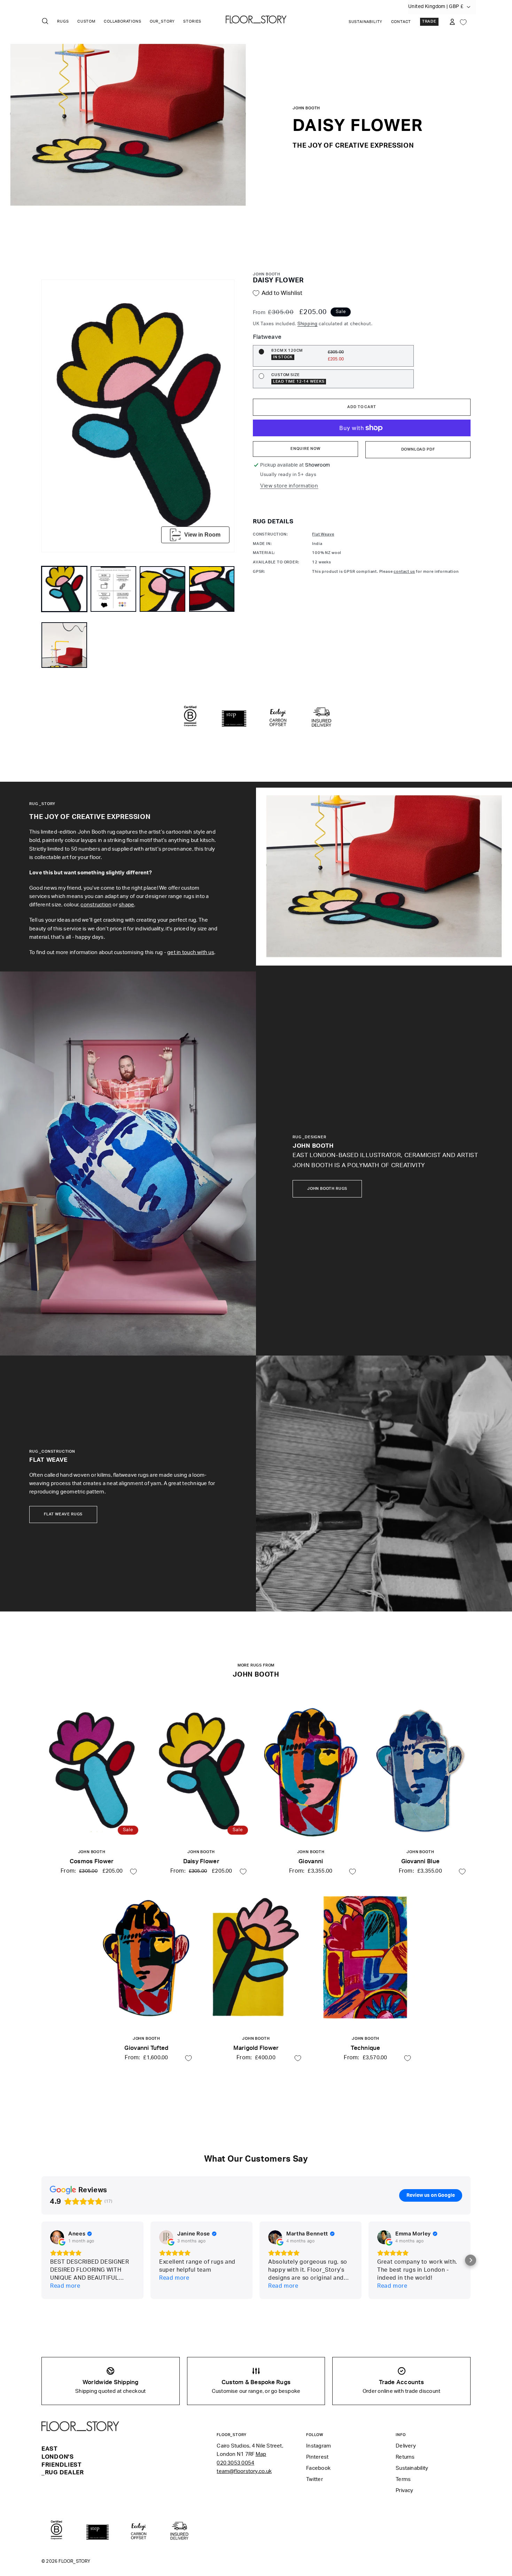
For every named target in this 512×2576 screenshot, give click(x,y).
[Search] (45, 21)
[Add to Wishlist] (133, 1872)
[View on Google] (57, 2237)
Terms (403, 2479)
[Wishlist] (463, 22)
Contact (401, 22)
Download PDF (418, 450)
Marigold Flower (256, 2048)
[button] (471, 2260)
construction (96, 905)
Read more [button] (65, 2286)
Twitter (315, 2479)
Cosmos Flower (92, 1861)
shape (126, 905)
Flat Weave (323, 534)
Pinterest (317, 2457)
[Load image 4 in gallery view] (212, 589)
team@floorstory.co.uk (244, 2471)
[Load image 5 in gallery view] (64, 645)
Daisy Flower (201, 1861)
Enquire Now (305, 449)
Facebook (318, 2468)
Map (261, 2454)
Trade (429, 22)
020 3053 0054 (235, 2463)
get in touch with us (191, 953)
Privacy (405, 2491)
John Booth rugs (327, 1189)
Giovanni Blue (420, 1861)
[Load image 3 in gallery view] (162, 589)
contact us (404, 572)
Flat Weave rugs (63, 1514)
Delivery (406, 2446)
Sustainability (366, 22)
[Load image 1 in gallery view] (64, 589)
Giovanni (311, 1861)
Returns (405, 2457)
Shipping (308, 324)
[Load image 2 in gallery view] (113, 589)
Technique (365, 2048)
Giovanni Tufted (146, 2048)
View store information (289, 486)
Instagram (319, 2446)
